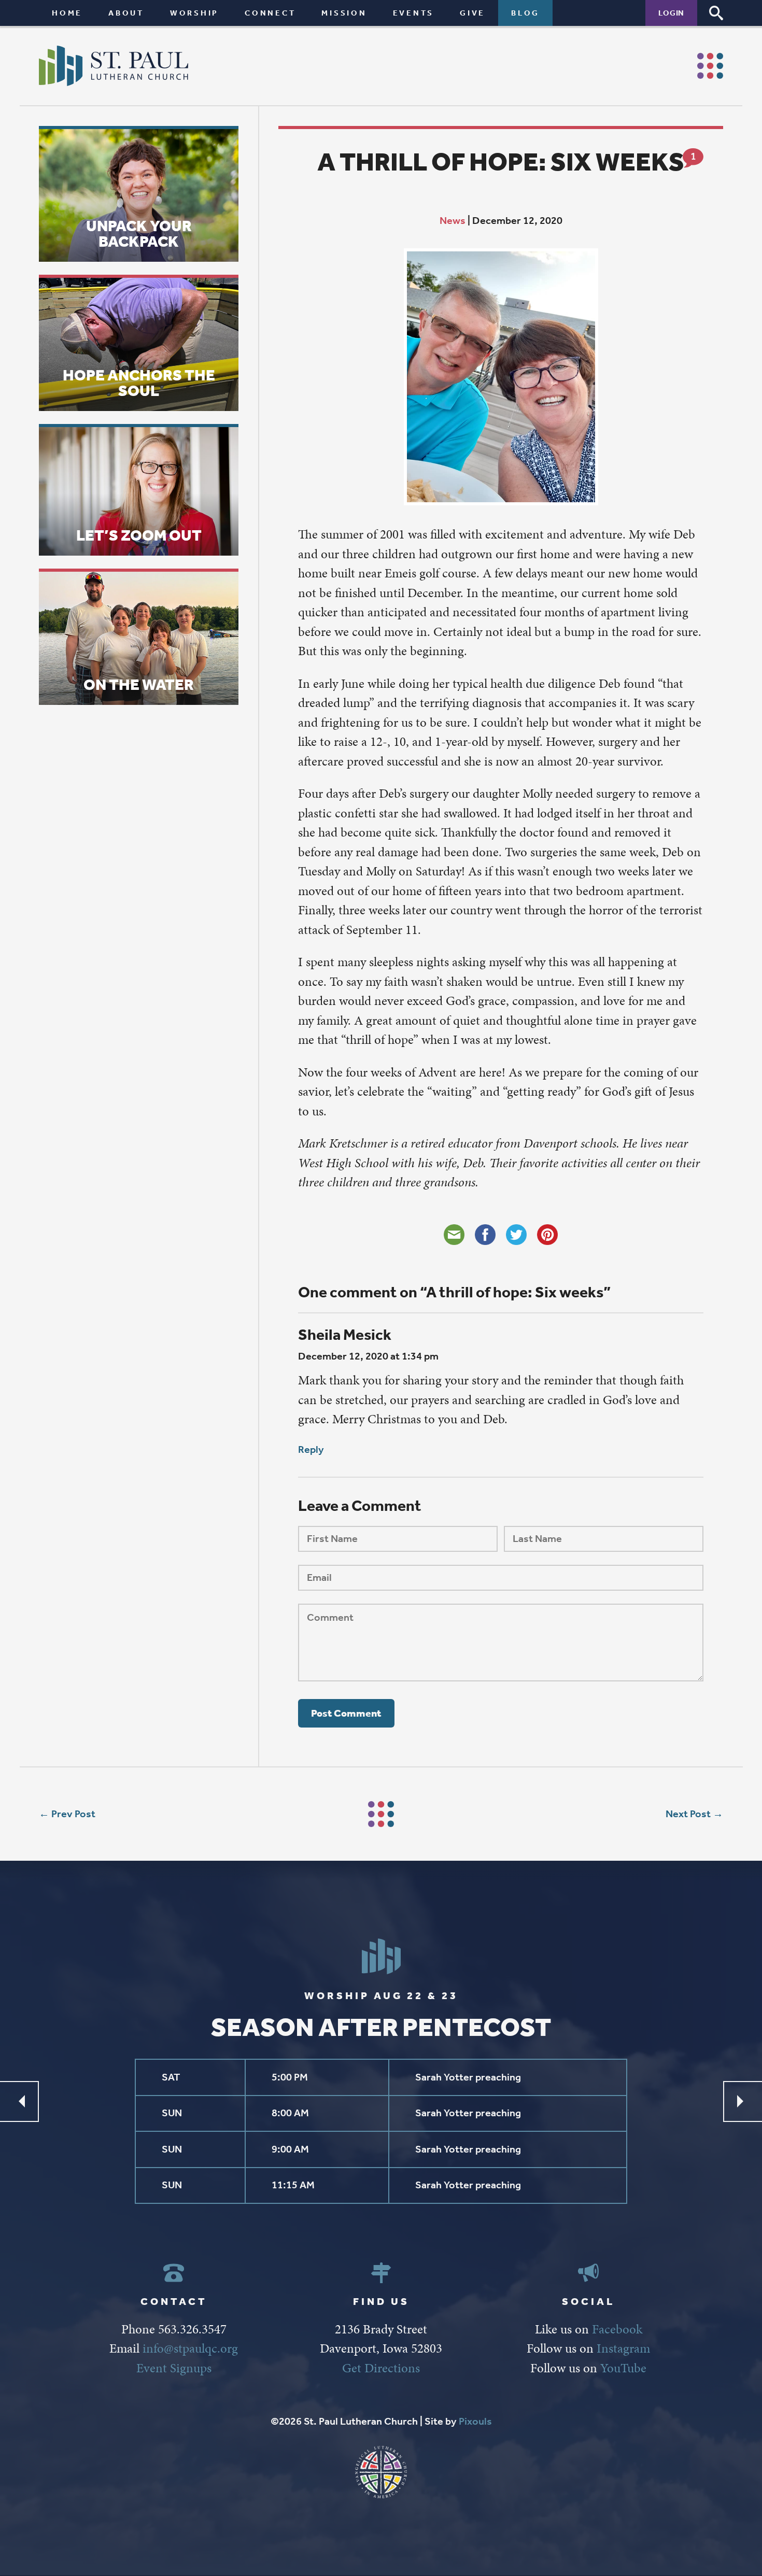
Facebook (617, 2329)
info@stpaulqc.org (190, 2348)
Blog (525, 13)
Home (67, 13)
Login (671, 13)
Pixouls (475, 2421)
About (126, 13)
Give (472, 13)
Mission (344, 13)
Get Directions (381, 2368)
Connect (270, 13)
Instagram (623, 2348)
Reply (311, 1449)
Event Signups (174, 2368)
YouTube (623, 2368)
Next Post (688, 1814)
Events (414, 13)
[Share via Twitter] (516, 1235)
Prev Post (73, 1814)
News (453, 221)
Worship (194, 13)
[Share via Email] (454, 1235)
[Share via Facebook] (485, 1235)
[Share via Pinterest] (547, 1235)
